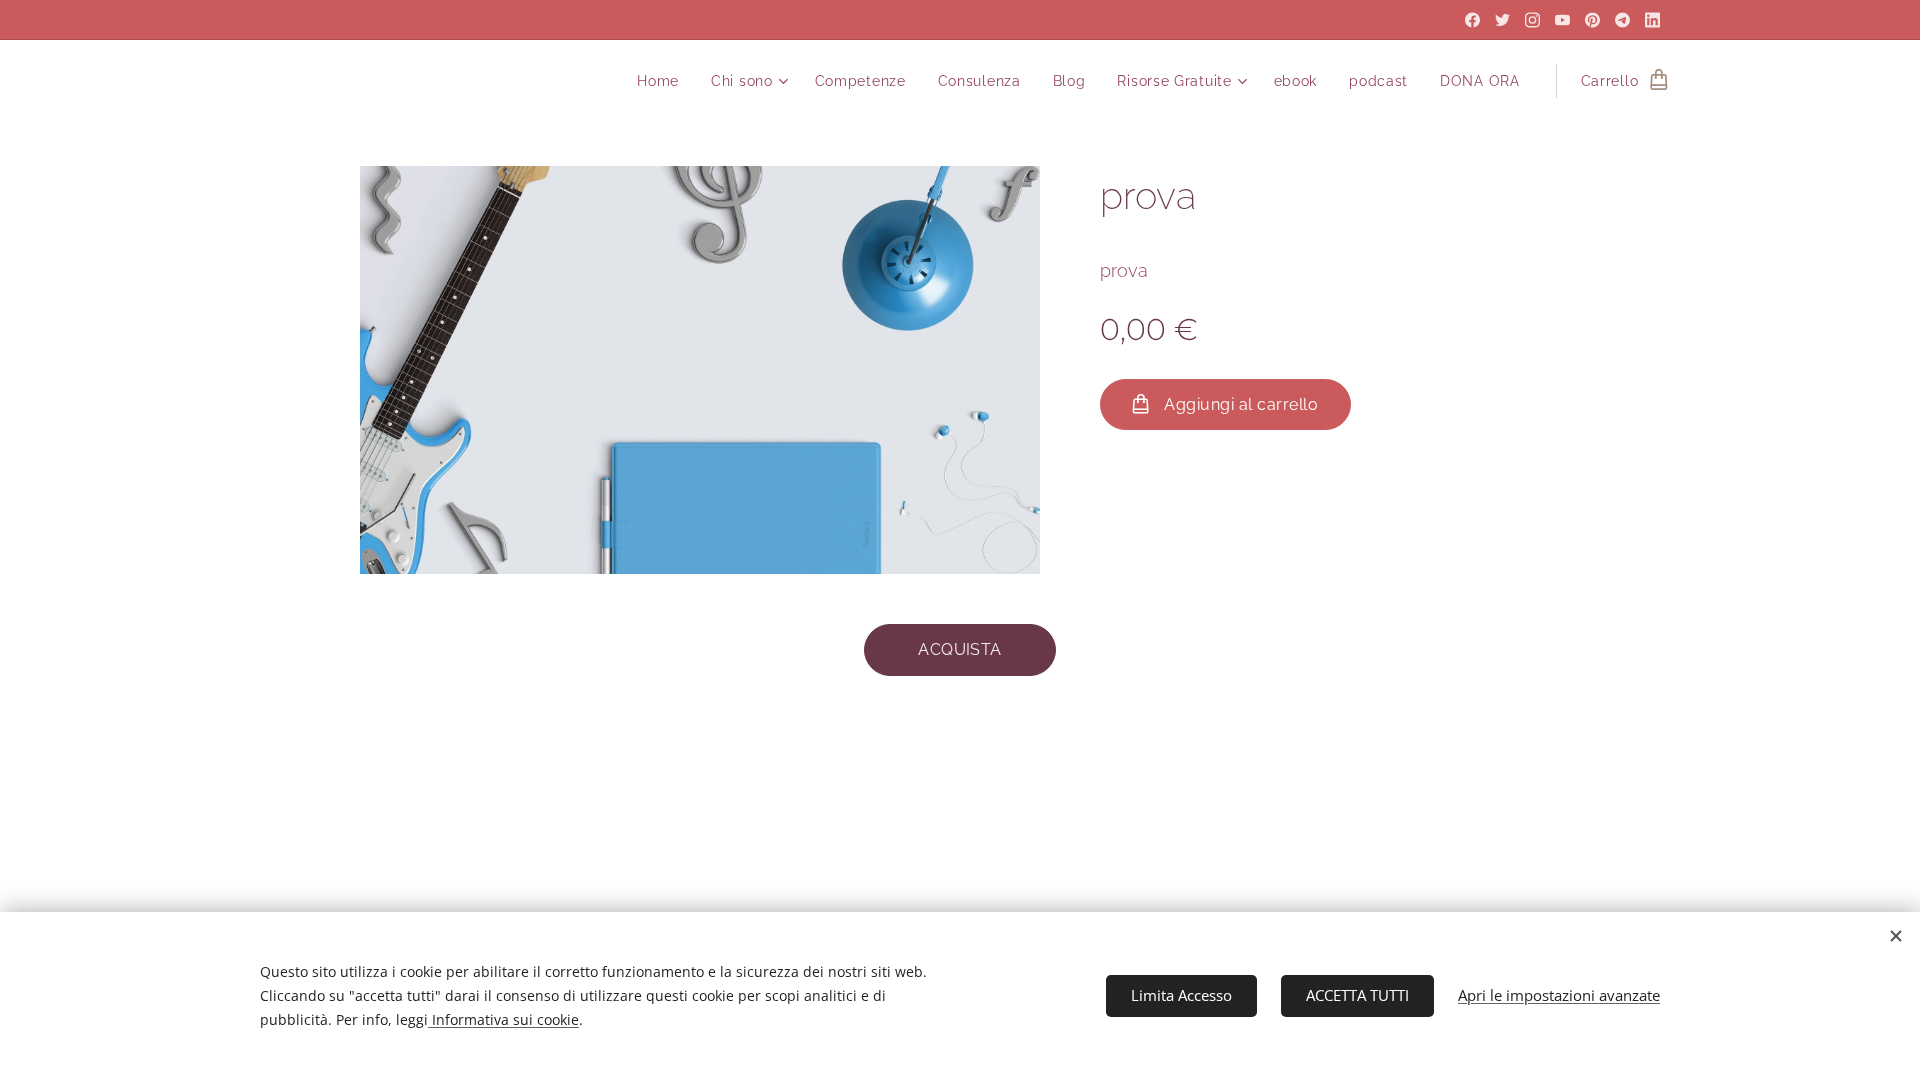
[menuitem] (663, 81)
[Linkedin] (1652, 20)
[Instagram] (1532, 20)
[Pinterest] (1592, 20)
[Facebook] (1472, 20)
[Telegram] (1622, 20)
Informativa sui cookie (503, 1019)
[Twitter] (1502, 20)
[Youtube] (1562, 20)
